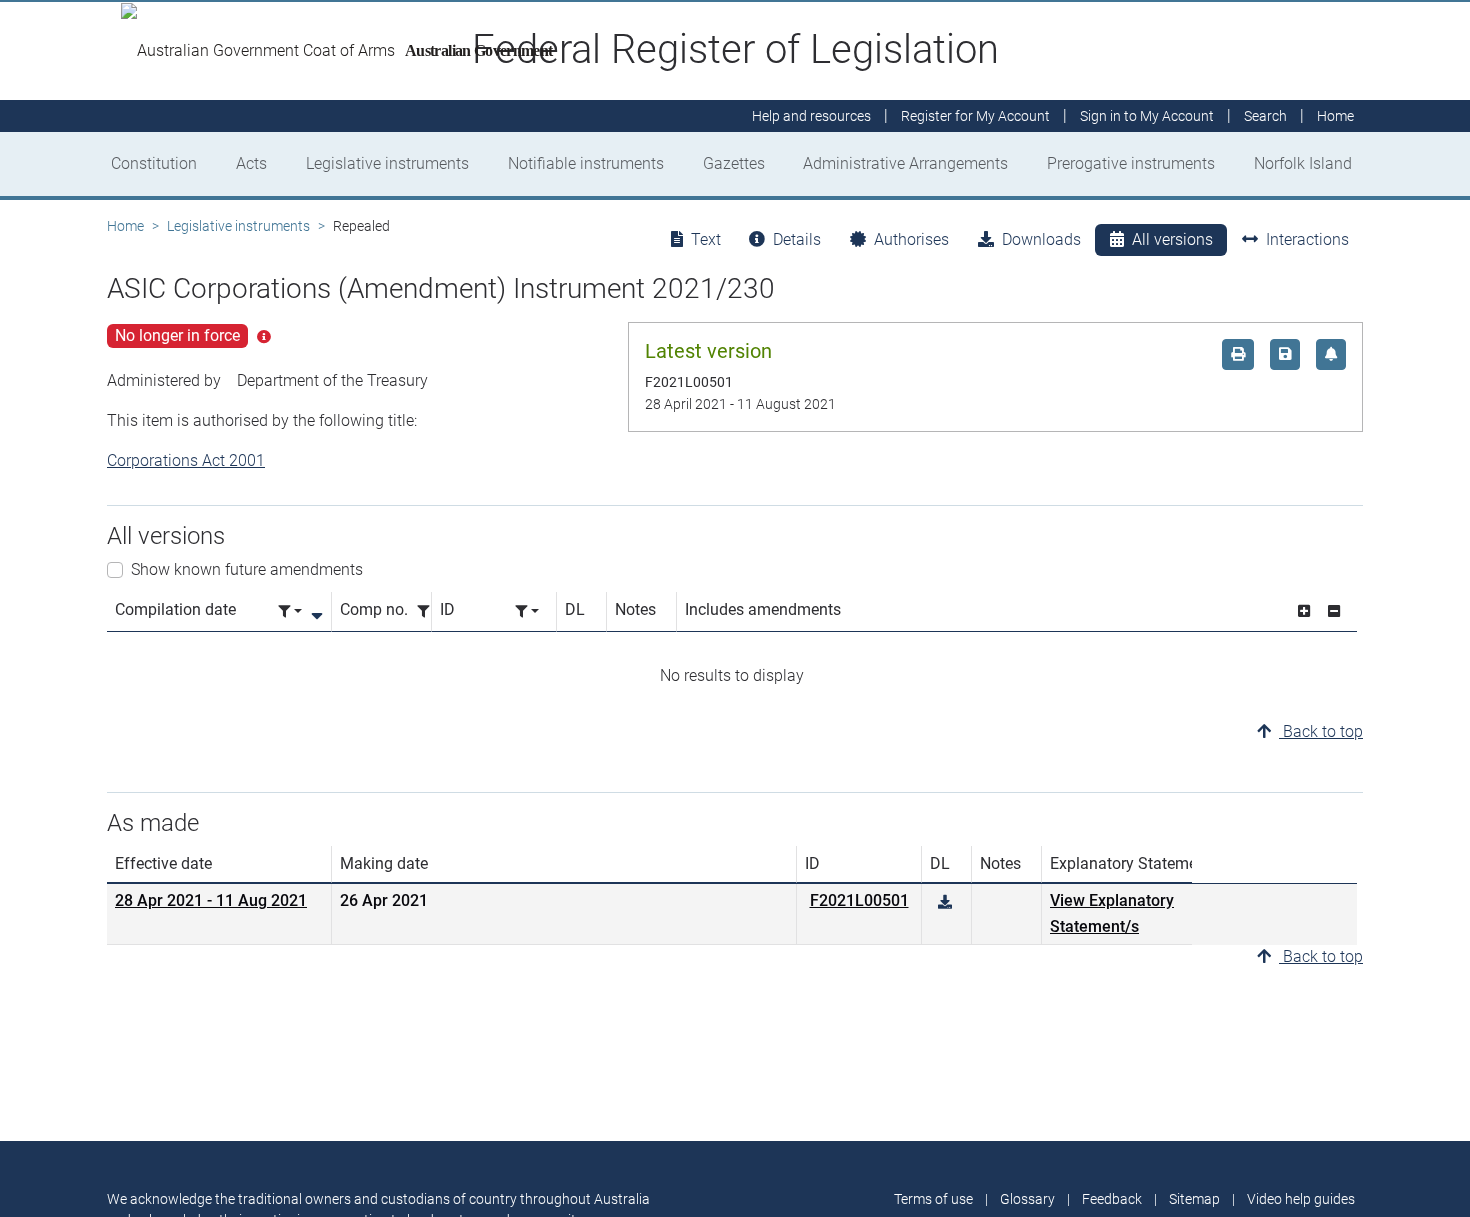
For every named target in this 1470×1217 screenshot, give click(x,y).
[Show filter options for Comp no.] (429, 611)
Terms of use (933, 1199)
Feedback (1112, 1199)
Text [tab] (706, 239)
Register (975, 116)
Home (125, 226)
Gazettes (734, 163)
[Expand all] (1304, 611)
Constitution (154, 163)
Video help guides (1301, 1199)
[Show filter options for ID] (527, 611)
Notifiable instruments (586, 163)
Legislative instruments (387, 163)
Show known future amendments (247, 569)
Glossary (1027, 1199)
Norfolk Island (1303, 163)
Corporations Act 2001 (186, 460)
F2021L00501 (859, 900)
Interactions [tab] (1307, 239)
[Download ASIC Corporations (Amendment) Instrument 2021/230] (945, 902)
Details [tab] (797, 239)
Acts (251, 163)
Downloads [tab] (1041, 239)
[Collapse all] (1334, 611)
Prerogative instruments (1131, 163)
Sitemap (1194, 1199)
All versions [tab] (1172, 239)
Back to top (1321, 731)
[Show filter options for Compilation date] (290, 611)
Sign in (1147, 116)
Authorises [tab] (911, 239)
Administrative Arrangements (905, 163)
